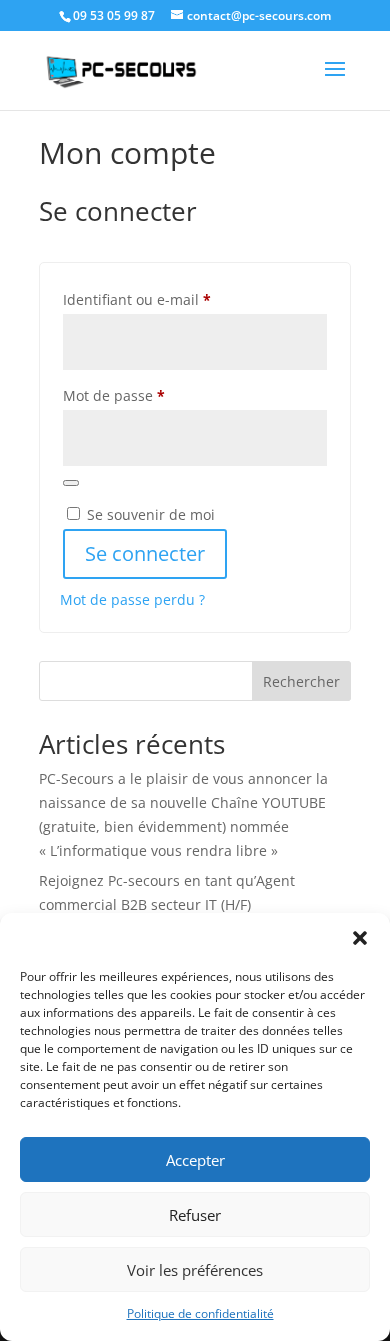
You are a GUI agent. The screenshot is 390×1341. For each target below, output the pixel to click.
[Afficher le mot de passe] (71, 483)
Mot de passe (151, 395)
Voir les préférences (195, 1270)
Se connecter (145, 553)
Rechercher (301, 681)
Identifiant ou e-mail (174, 299)
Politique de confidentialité (200, 1313)
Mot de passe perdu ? (132, 599)
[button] (360, 938)
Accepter (195, 1160)
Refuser (195, 1215)
